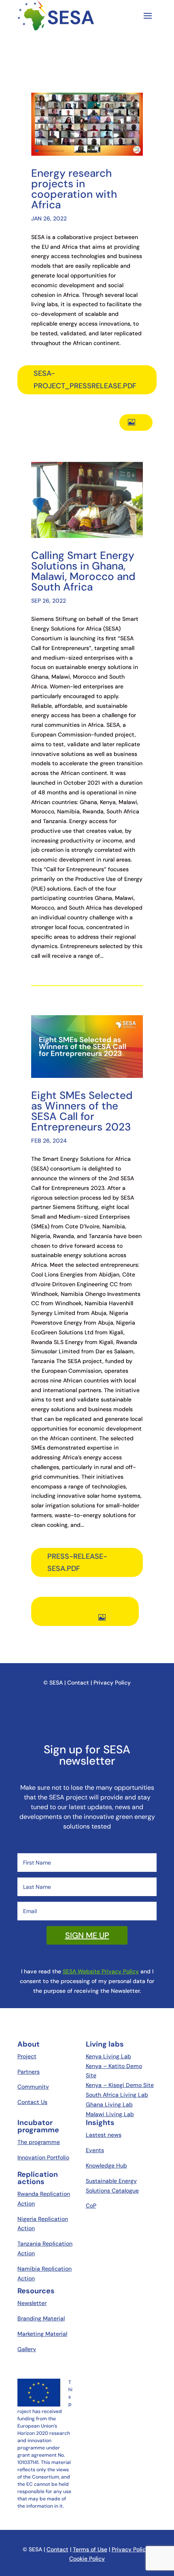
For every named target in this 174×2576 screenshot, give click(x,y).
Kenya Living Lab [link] (108, 2056)
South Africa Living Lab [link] (117, 2095)
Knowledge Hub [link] (106, 2165)
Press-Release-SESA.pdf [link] (77, 1563)
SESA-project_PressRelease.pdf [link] (85, 380)
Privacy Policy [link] (130, 2549)
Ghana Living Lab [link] (109, 2104)
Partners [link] (29, 2072)
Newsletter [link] (32, 2303)
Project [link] (27, 2056)
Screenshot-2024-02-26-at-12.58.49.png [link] (89, 1612)
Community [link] (33, 2087)
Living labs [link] (105, 2044)
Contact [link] (57, 2549)
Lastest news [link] (104, 2135)
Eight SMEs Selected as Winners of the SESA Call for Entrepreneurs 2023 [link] (82, 1111)
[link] (87, 1935)
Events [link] (95, 2150)
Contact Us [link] (32, 2102)
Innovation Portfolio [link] (43, 2157)
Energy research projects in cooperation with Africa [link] (74, 189)
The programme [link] (39, 2142)
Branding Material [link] (41, 2318)
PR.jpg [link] (142, 422)
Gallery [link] (27, 2349)
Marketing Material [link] (42, 2334)
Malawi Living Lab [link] (110, 2114)
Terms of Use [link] (90, 2549)
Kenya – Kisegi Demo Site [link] (120, 2085)
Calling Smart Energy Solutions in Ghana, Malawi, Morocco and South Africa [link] (83, 571)
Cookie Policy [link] (87, 2559)
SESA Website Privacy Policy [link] (101, 1971)
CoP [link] (91, 2206)
